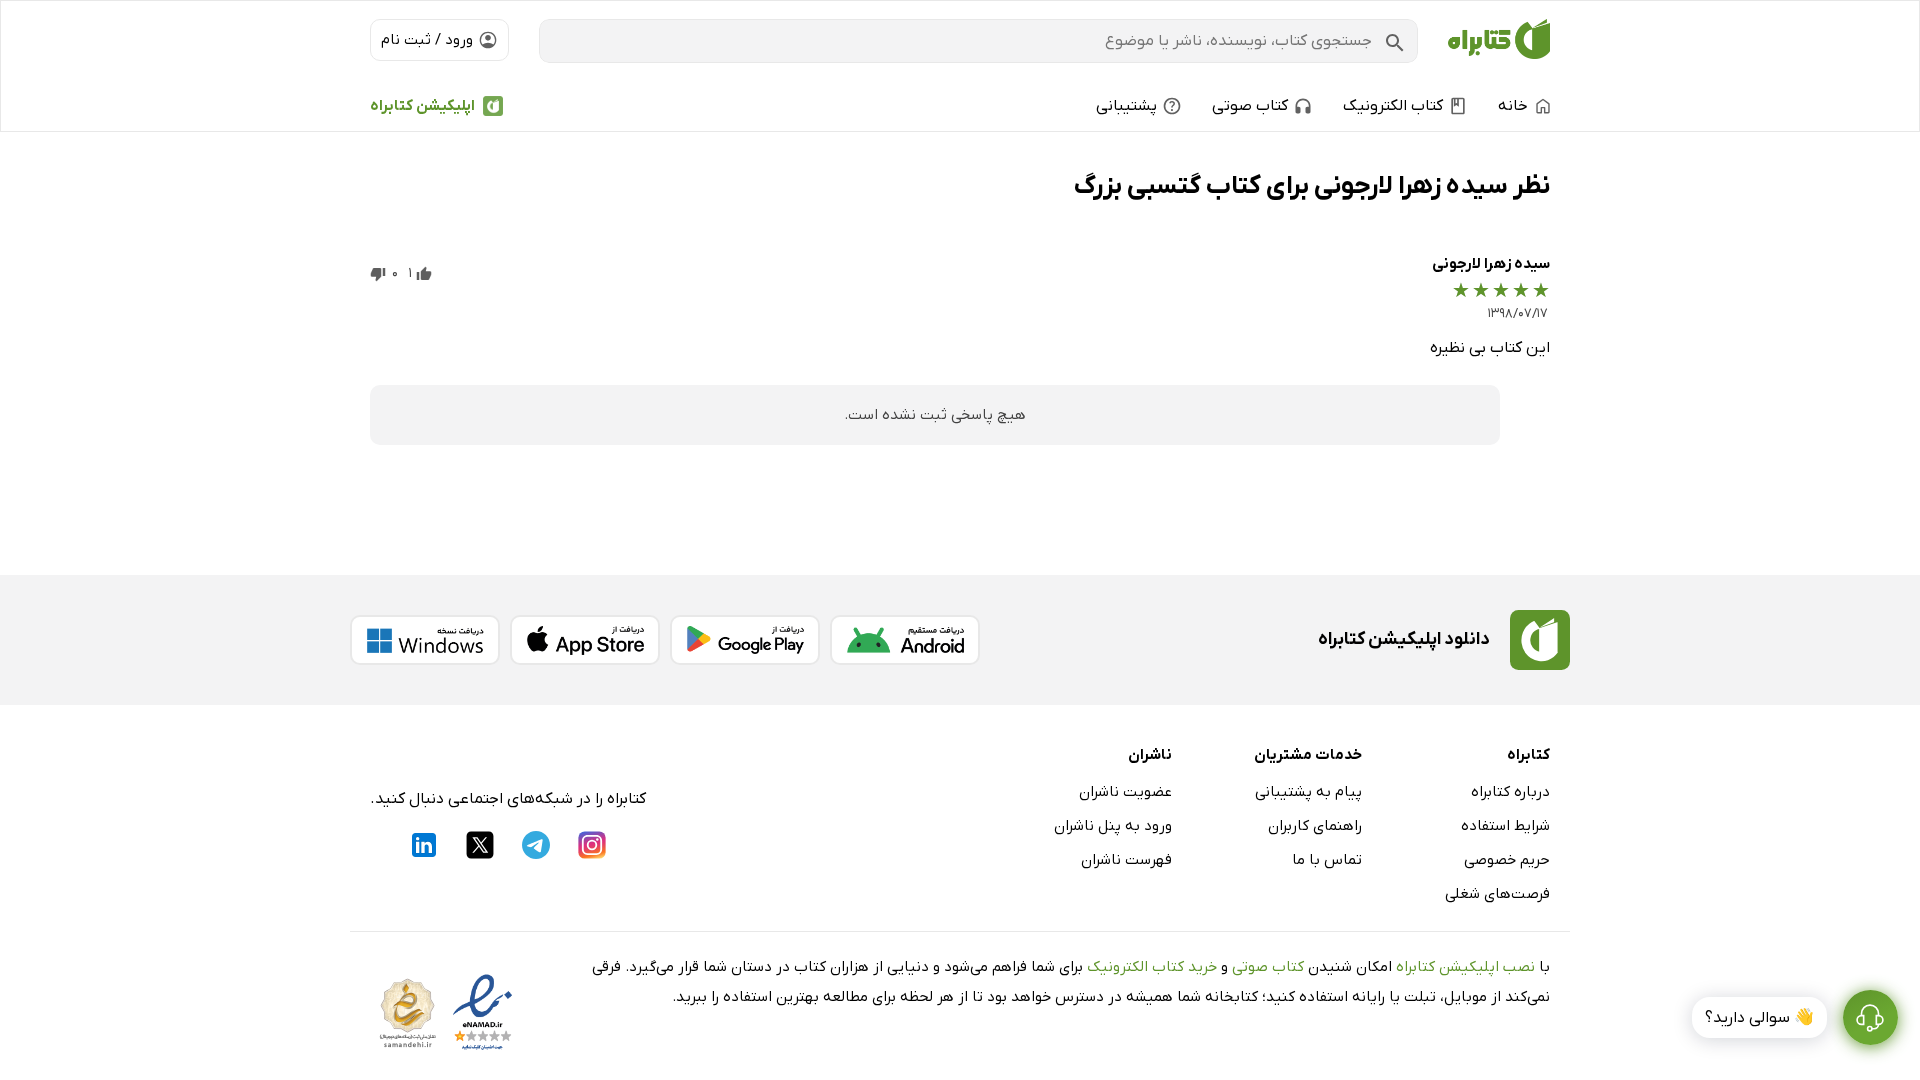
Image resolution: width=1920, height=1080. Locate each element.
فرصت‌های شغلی (1497, 894)
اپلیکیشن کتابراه (422, 106)
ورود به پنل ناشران (1113, 826)
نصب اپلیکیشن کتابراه (1465, 967)
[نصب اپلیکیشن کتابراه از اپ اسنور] (585, 640)
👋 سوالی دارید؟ (1759, 1018)
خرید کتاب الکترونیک (1152, 967)
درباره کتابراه (1510, 792)
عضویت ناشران (1125, 792)
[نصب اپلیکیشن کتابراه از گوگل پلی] (745, 640)
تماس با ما (1327, 860)
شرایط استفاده (1505, 826)
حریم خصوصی (1507, 860)
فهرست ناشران (1126, 860)
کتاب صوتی (1268, 967)
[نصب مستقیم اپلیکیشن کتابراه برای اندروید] (905, 640)
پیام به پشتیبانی (1308, 792)
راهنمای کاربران (1315, 826)
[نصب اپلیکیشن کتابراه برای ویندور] (425, 640)
